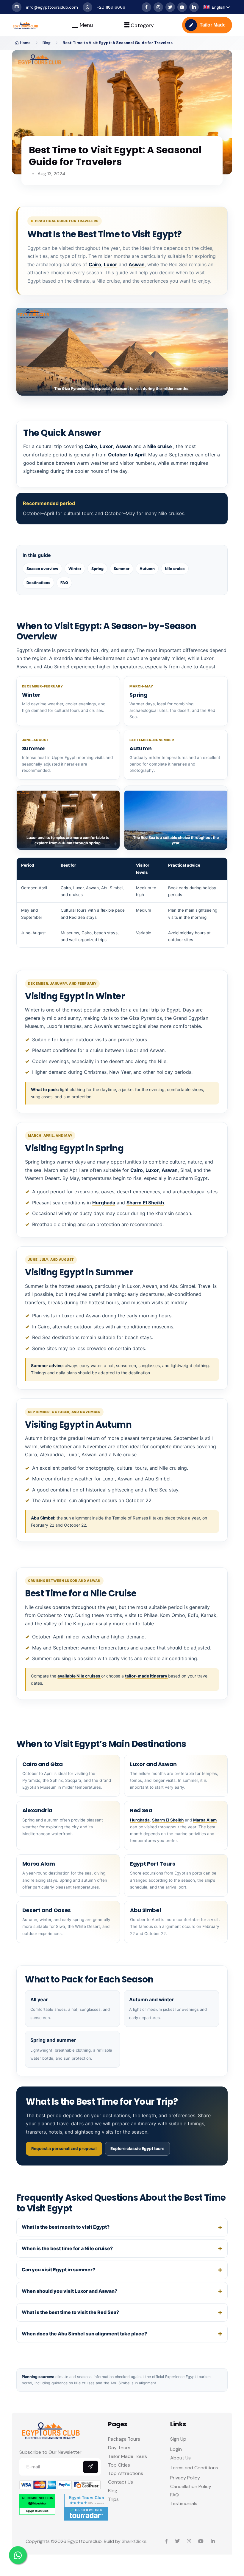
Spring (97, 569)
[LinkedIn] (194, 7)
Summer (122, 569)
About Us (180, 2458)
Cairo (95, 264)
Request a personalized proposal (64, 2149)
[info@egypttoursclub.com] (17, 7)
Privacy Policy (185, 2478)
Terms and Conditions (194, 2468)
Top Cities (119, 2465)
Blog (47, 43)
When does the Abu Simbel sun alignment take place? (84, 2334)
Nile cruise (160, 446)
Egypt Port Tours (152, 1864)
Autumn (147, 569)
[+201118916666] (87, 7)
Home (25, 43)
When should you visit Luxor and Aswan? (69, 2291)
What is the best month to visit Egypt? (66, 2227)
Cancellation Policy (191, 2486)
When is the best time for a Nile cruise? (67, 2248)
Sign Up (178, 2439)
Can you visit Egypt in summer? (58, 2270)
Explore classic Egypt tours (137, 2149)
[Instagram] (158, 7)
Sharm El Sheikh (145, 1203)
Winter (75, 569)
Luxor (111, 264)
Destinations (38, 583)
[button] (217, 7)
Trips (113, 2499)
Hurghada (104, 1203)
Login (176, 2449)
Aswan (137, 264)
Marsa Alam (205, 1820)
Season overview (42, 569)
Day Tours (119, 2448)
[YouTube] (182, 7)
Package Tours (124, 2439)
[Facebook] (146, 7)
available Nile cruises (79, 1676)
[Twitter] (170, 7)
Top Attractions (126, 2473)
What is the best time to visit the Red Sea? (70, 2312)
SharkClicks (134, 2541)
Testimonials (184, 2503)
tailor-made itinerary (147, 1676)
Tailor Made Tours (128, 2456)
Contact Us (121, 2482)
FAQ (64, 583)
